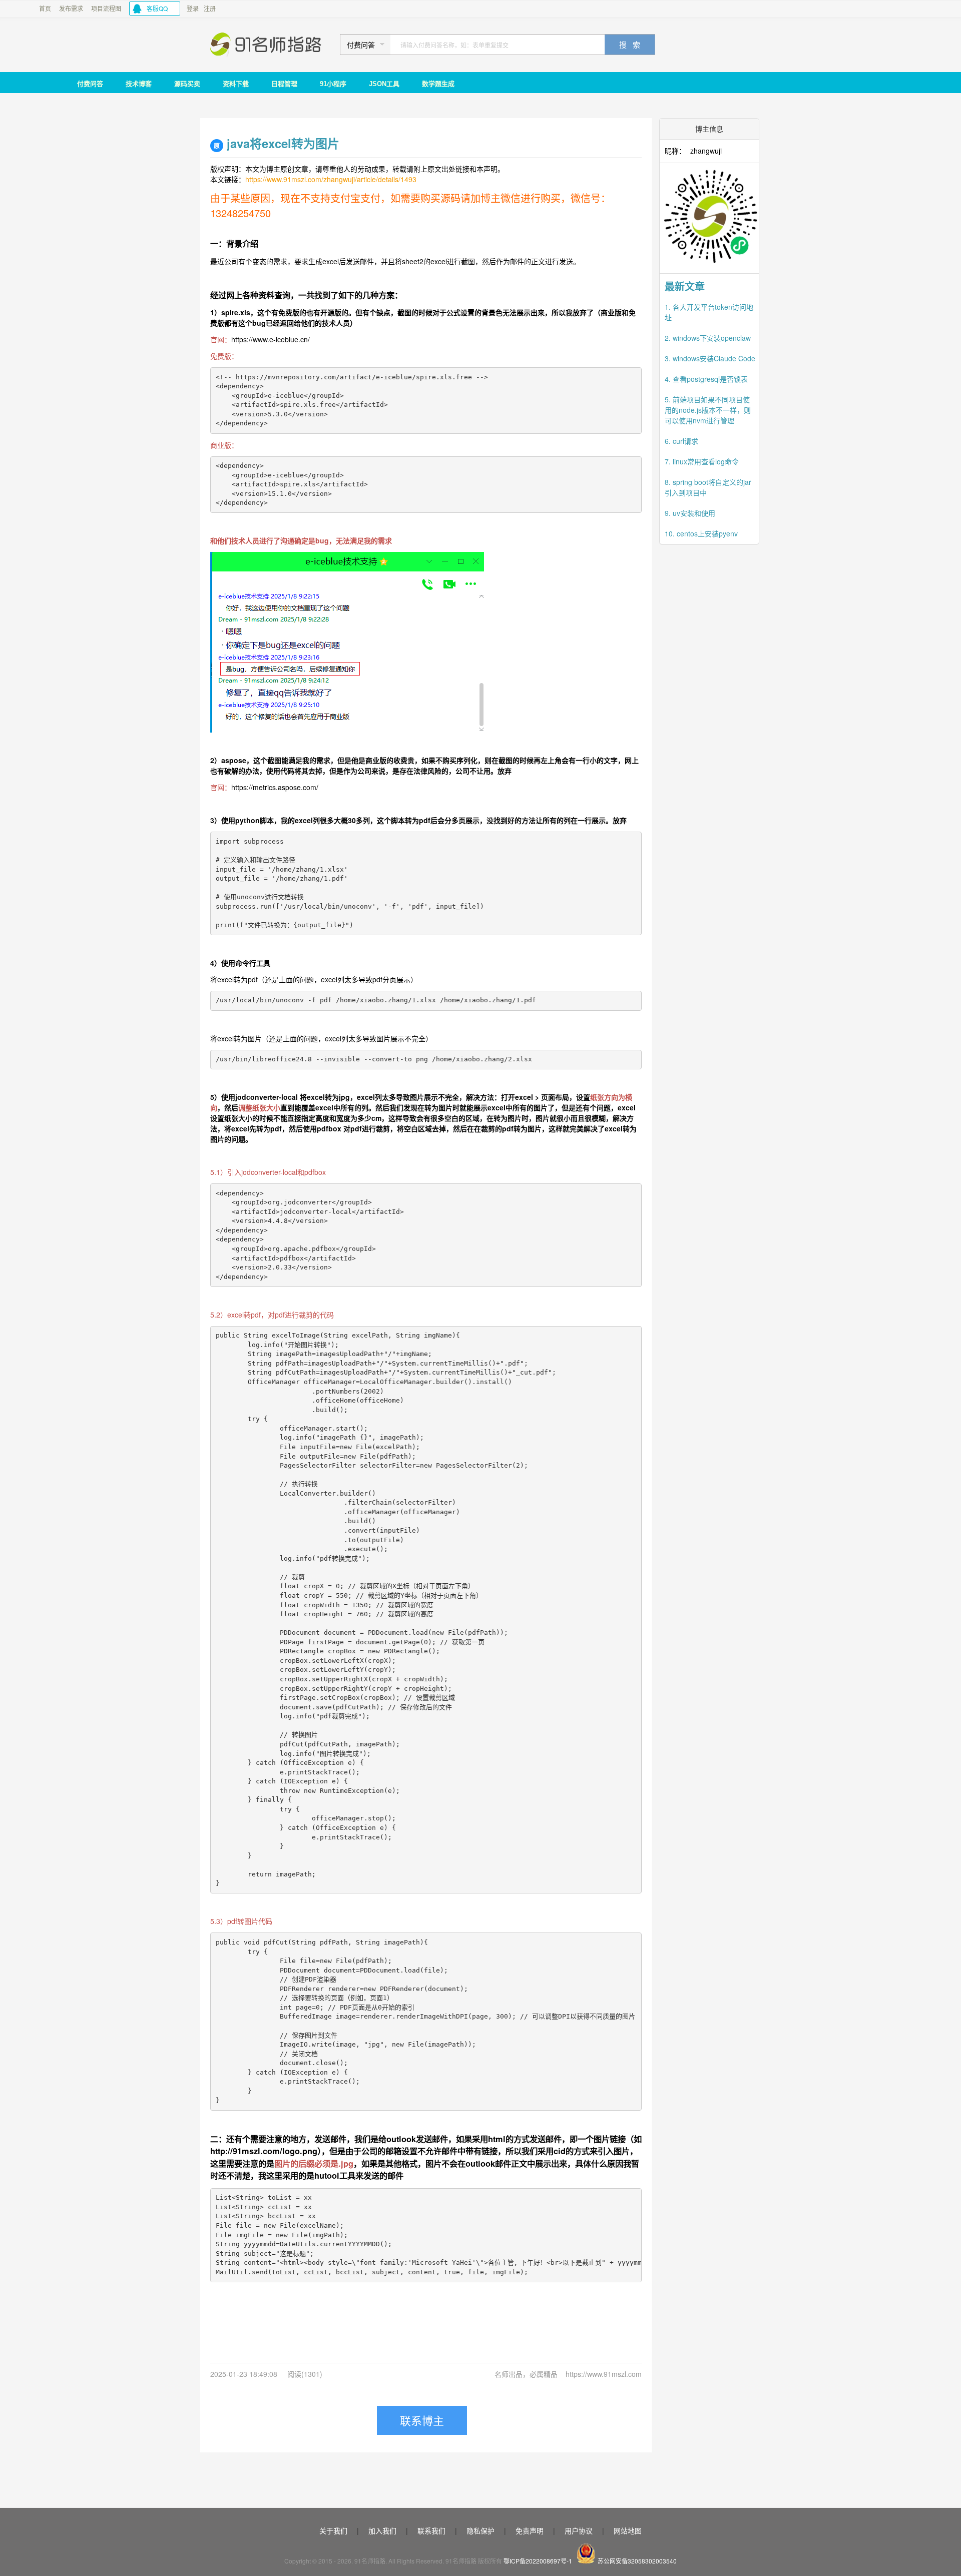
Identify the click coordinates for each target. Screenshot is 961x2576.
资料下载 (236, 84)
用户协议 (579, 2530)
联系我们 (431, 2530)
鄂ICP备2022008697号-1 (538, 2561)
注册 (210, 8)
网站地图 (628, 2530)
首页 (45, 8)
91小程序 (333, 84)
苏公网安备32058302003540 (637, 2561)
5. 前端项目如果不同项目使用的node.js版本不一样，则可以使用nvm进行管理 (708, 410)
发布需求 (71, 8)
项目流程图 (106, 8)
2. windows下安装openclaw (708, 338)
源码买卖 (187, 84)
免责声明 (530, 2530)
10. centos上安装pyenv (701, 533)
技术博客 (139, 84)
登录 (193, 8)
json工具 (384, 84)
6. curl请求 (681, 441)
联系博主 (422, 2420)
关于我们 (333, 2530)
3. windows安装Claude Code (710, 358)
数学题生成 (438, 84)
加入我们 (382, 2530)
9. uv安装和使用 (690, 513)
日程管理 (284, 84)
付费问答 (90, 84)
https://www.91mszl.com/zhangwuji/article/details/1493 (331, 179)
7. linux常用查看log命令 (702, 461)
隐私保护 (480, 2530)
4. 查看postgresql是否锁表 (706, 379)
